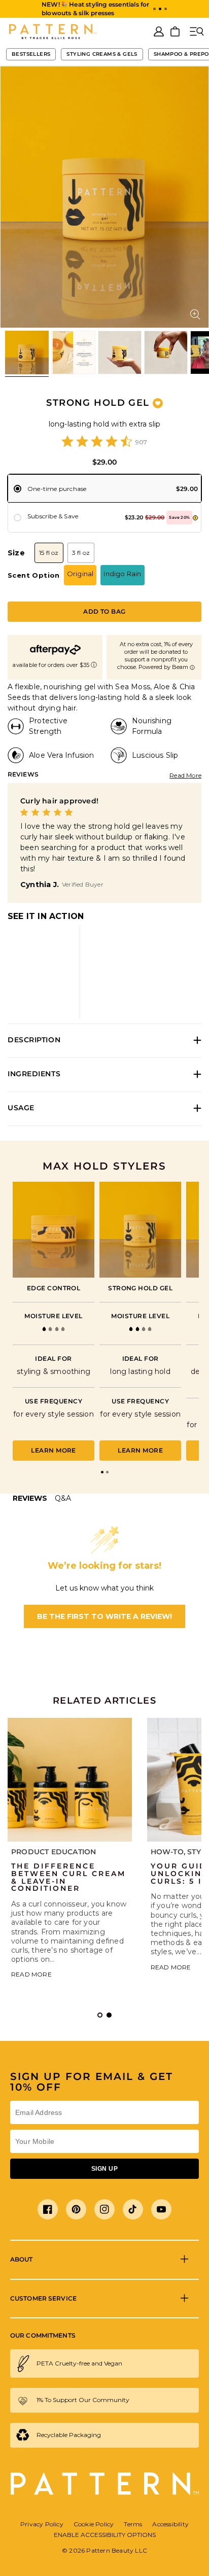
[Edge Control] (54, 1229)
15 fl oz (49, 553)
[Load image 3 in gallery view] (120, 352)
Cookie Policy (94, 2524)
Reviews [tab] (30, 1498)
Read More (185, 775)
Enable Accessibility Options (105, 2535)
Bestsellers (31, 54)
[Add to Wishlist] (158, 403)
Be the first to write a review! (104, 1616)
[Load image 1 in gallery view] (27, 352)
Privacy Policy (42, 2524)
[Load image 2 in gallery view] (73, 352)
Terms (133, 2524)
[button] (154, 9)
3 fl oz (81, 553)
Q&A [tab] (63, 1498)
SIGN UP (104, 2169)
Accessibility (170, 2524)
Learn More (54, 1450)
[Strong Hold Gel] (140, 1229)
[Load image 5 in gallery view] (166, 352)
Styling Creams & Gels (102, 54)
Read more (31, 1974)
